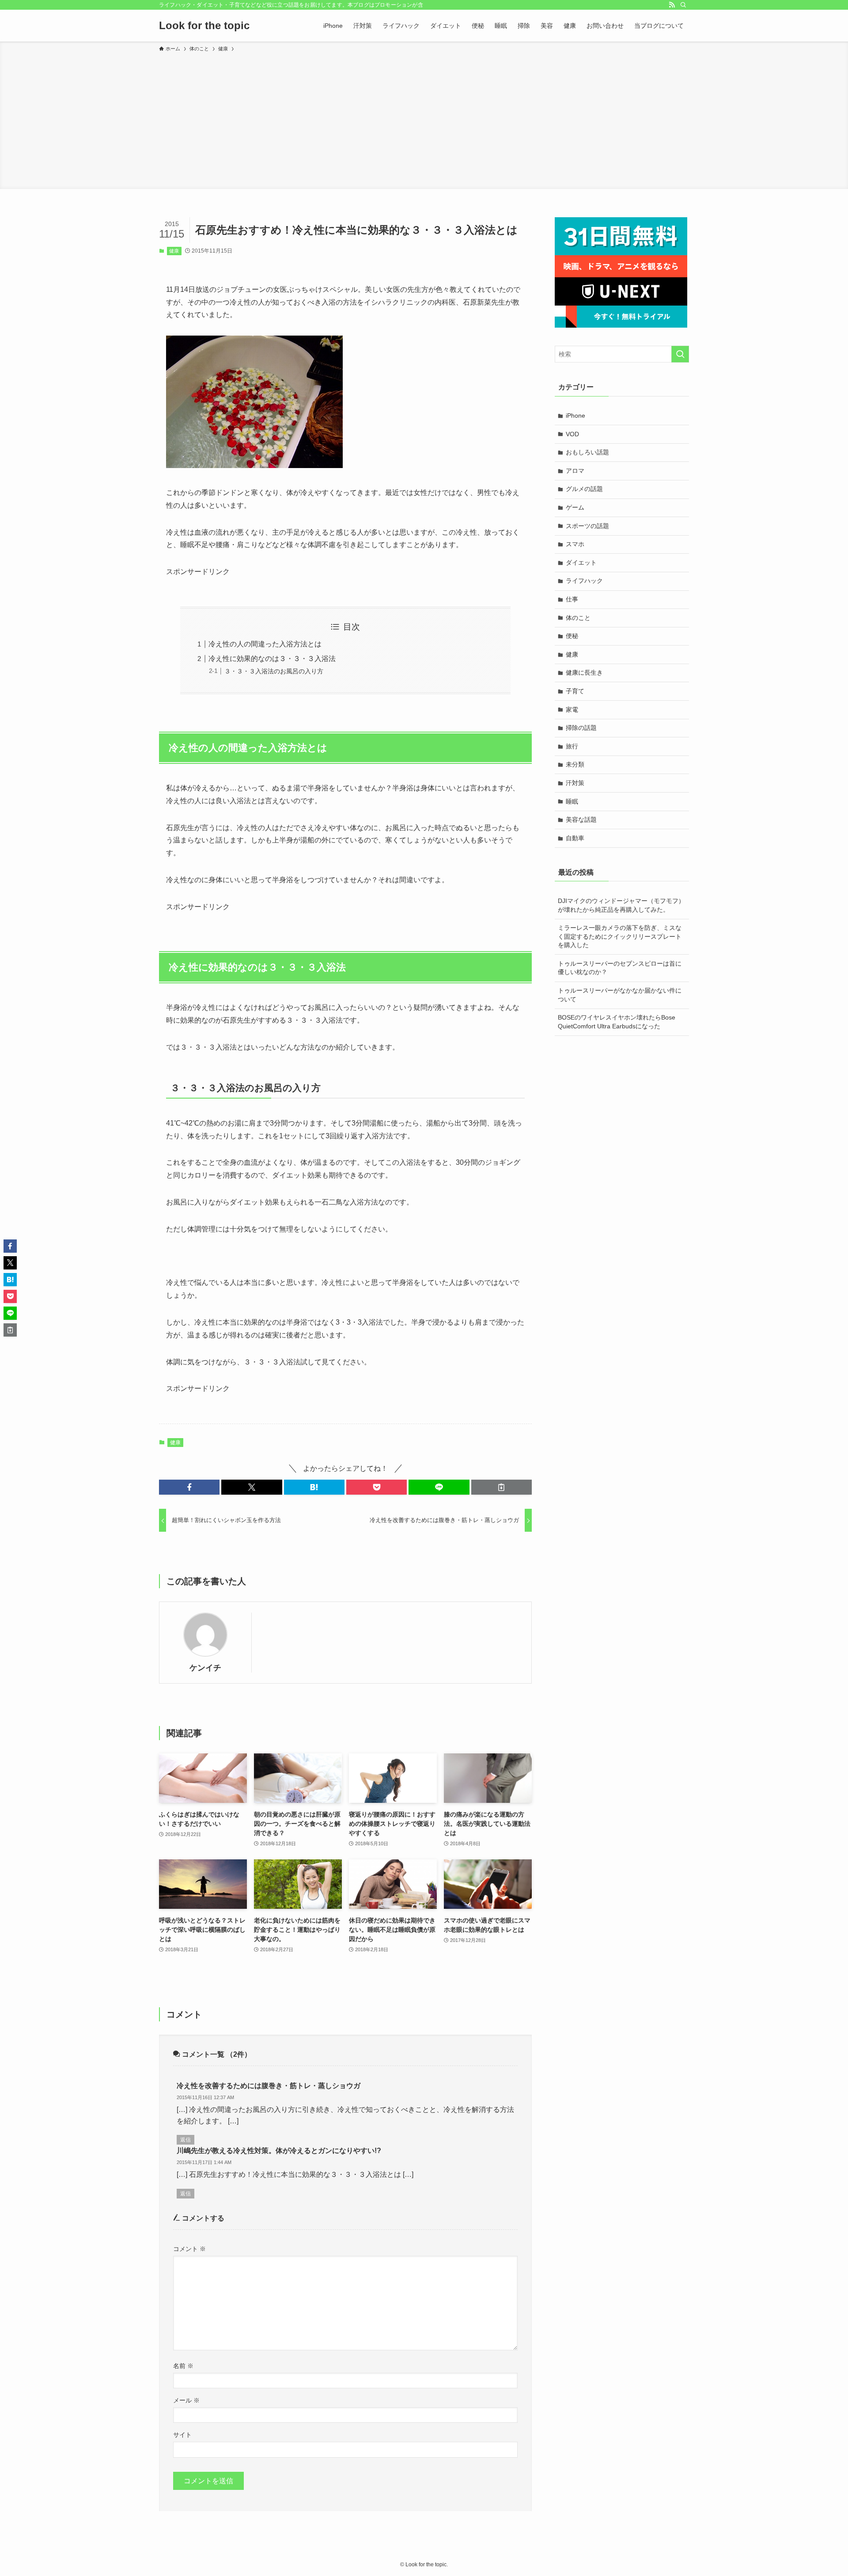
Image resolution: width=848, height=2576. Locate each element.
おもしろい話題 (587, 452)
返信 (185, 2140)
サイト (182, 2435)
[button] (189, 1487)
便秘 (572, 636)
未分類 (575, 764)
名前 (183, 2366)
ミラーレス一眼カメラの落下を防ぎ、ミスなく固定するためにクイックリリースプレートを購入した (620, 936)
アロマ (575, 471)
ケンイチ (205, 1668)
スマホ (575, 544)
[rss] (672, 5)
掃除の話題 (581, 728)
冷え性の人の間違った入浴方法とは (265, 644)
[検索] (683, 5)
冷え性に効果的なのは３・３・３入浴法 (272, 659)
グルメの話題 (584, 489)
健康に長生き (584, 672)
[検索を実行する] (680, 354)
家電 (572, 710)
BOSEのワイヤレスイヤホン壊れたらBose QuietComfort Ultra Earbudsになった (617, 1022)
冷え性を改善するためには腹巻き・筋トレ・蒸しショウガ (269, 2086)
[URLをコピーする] (502, 1487)
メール (186, 2400)
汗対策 (575, 783)
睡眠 (572, 801)
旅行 (572, 746)
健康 (174, 251)
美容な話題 (581, 820)
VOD (572, 434)
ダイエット (581, 563)
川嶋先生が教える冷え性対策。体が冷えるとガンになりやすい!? (279, 2151)
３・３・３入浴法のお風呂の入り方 (274, 671)
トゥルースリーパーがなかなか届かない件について (620, 995)
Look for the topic (204, 26)
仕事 (572, 599)
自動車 (575, 838)
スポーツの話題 (587, 526)
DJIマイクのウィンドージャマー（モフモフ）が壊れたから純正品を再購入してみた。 (621, 905)
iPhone (575, 415)
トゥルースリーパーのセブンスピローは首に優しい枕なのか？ (620, 968)
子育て (575, 691)
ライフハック (584, 581)
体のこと (578, 618)
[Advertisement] (424, 119)
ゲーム (575, 507)
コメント (189, 2249)
